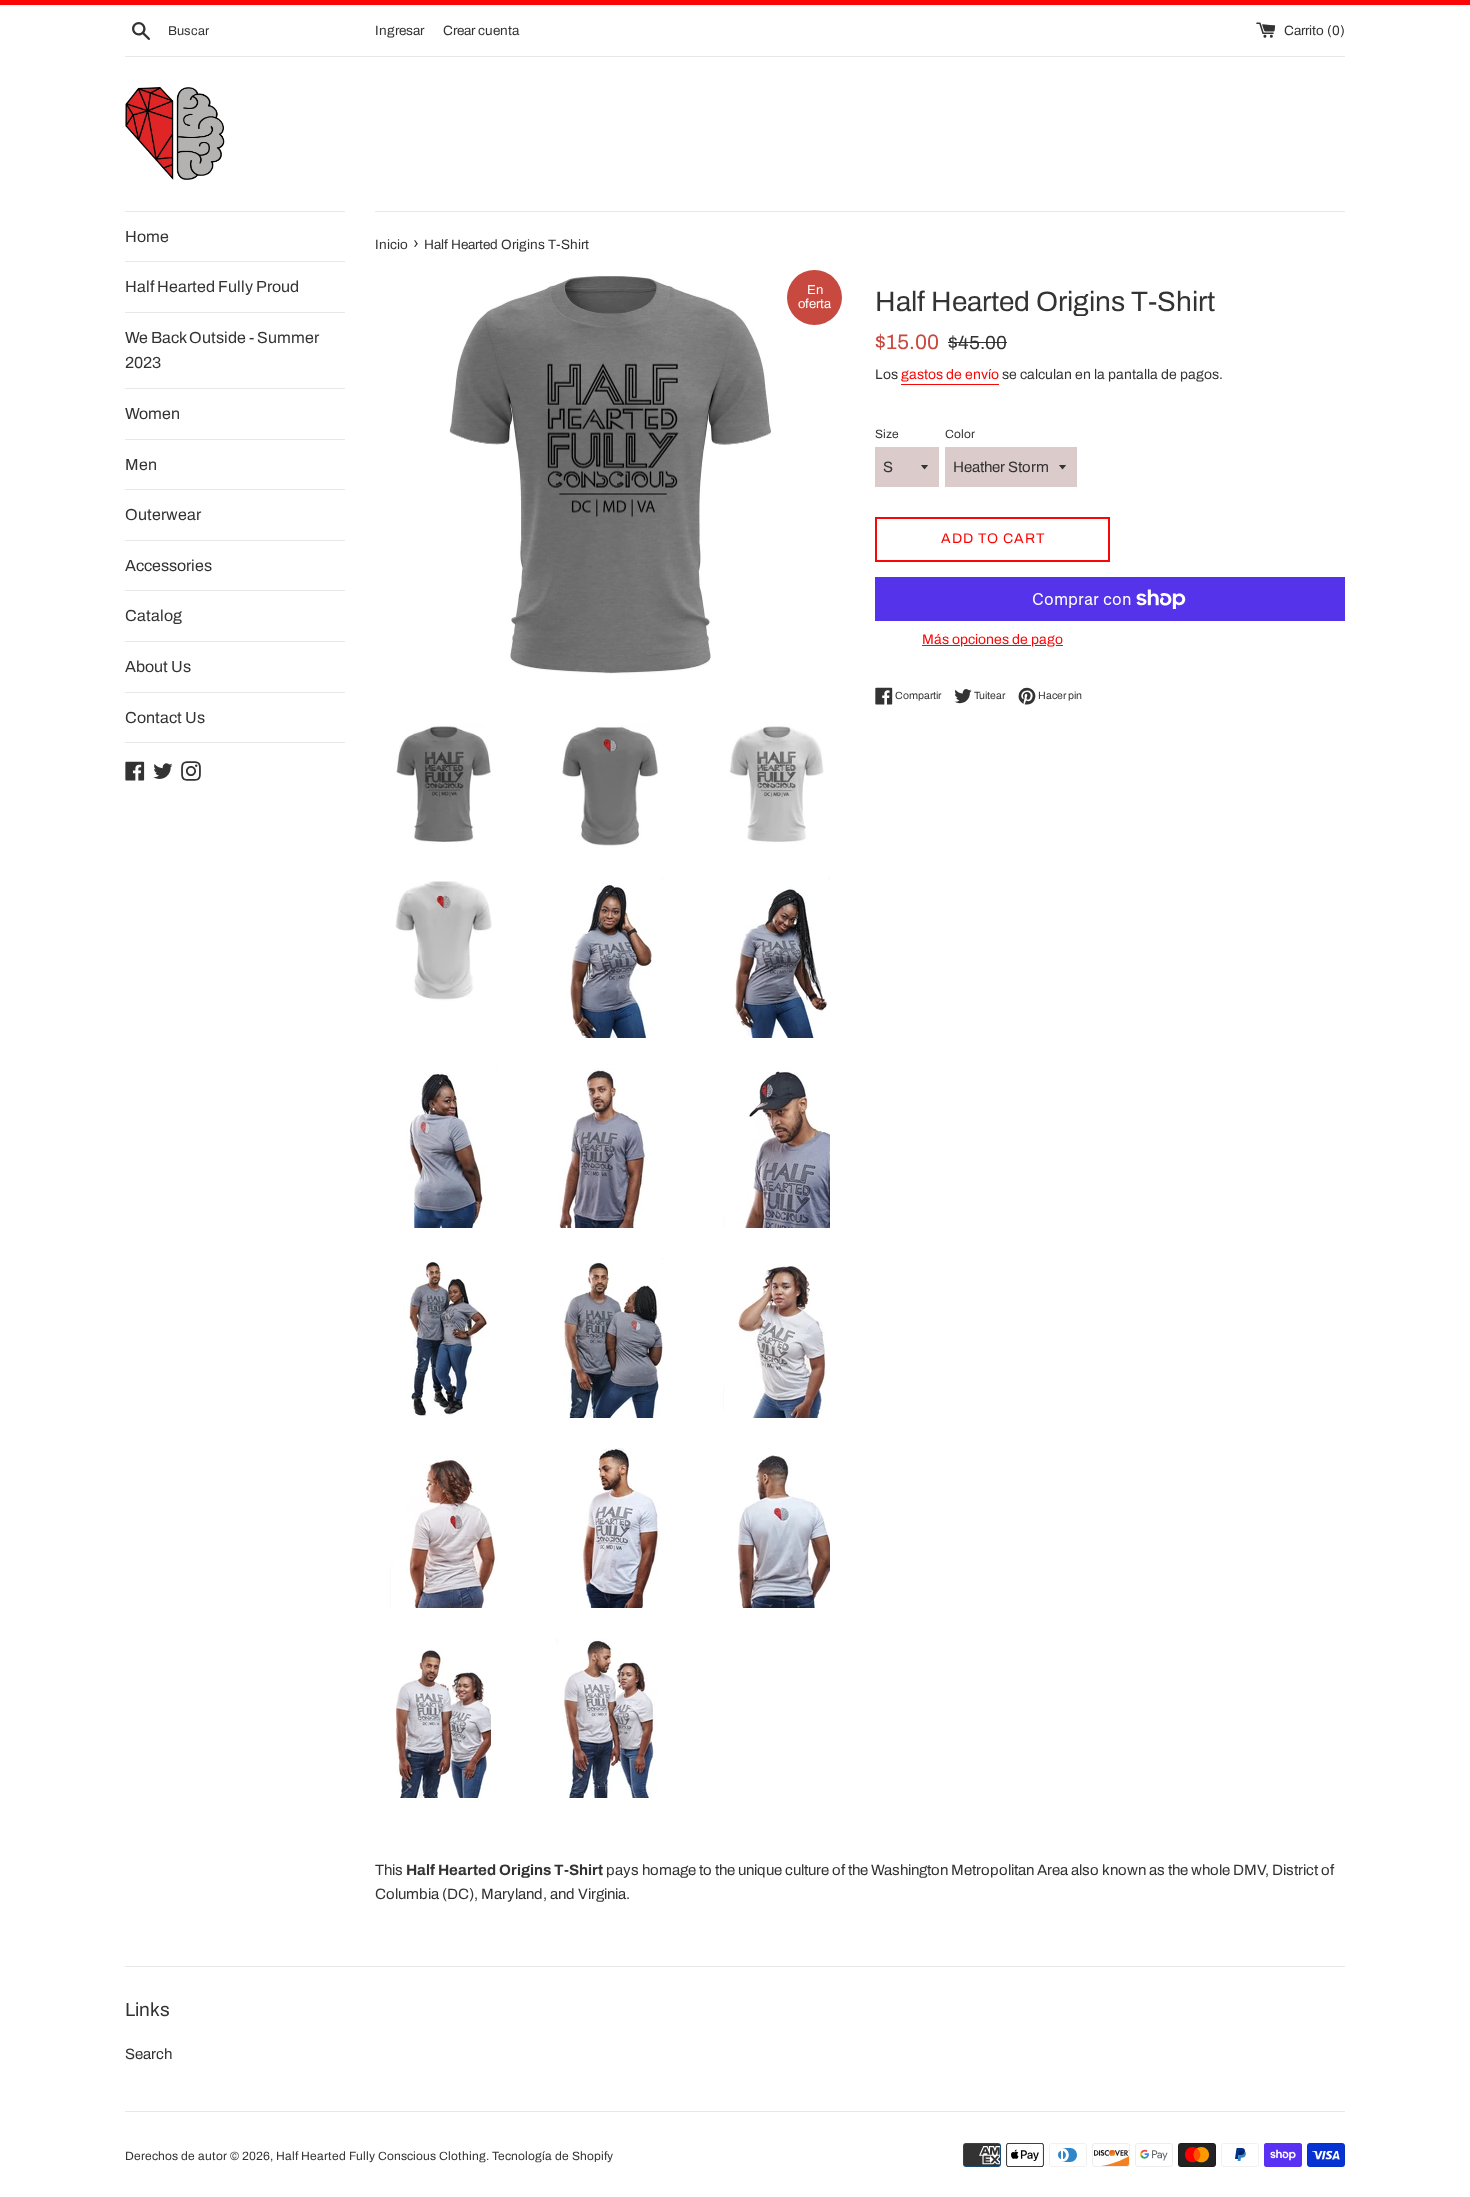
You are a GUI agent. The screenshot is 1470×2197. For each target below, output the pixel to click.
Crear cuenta (481, 30)
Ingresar (399, 30)
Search (148, 2054)
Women (152, 413)
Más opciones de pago (992, 639)
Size (887, 434)
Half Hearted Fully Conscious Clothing (381, 2156)
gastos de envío (950, 374)
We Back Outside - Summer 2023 (222, 350)
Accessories (168, 565)
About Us (158, 666)
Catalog (153, 615)
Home (147, 236)
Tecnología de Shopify (552, 2156)
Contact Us (165, 717)
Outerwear (163, 514)
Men (141, 464)
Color (960, 434)
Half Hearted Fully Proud (212, 286)
